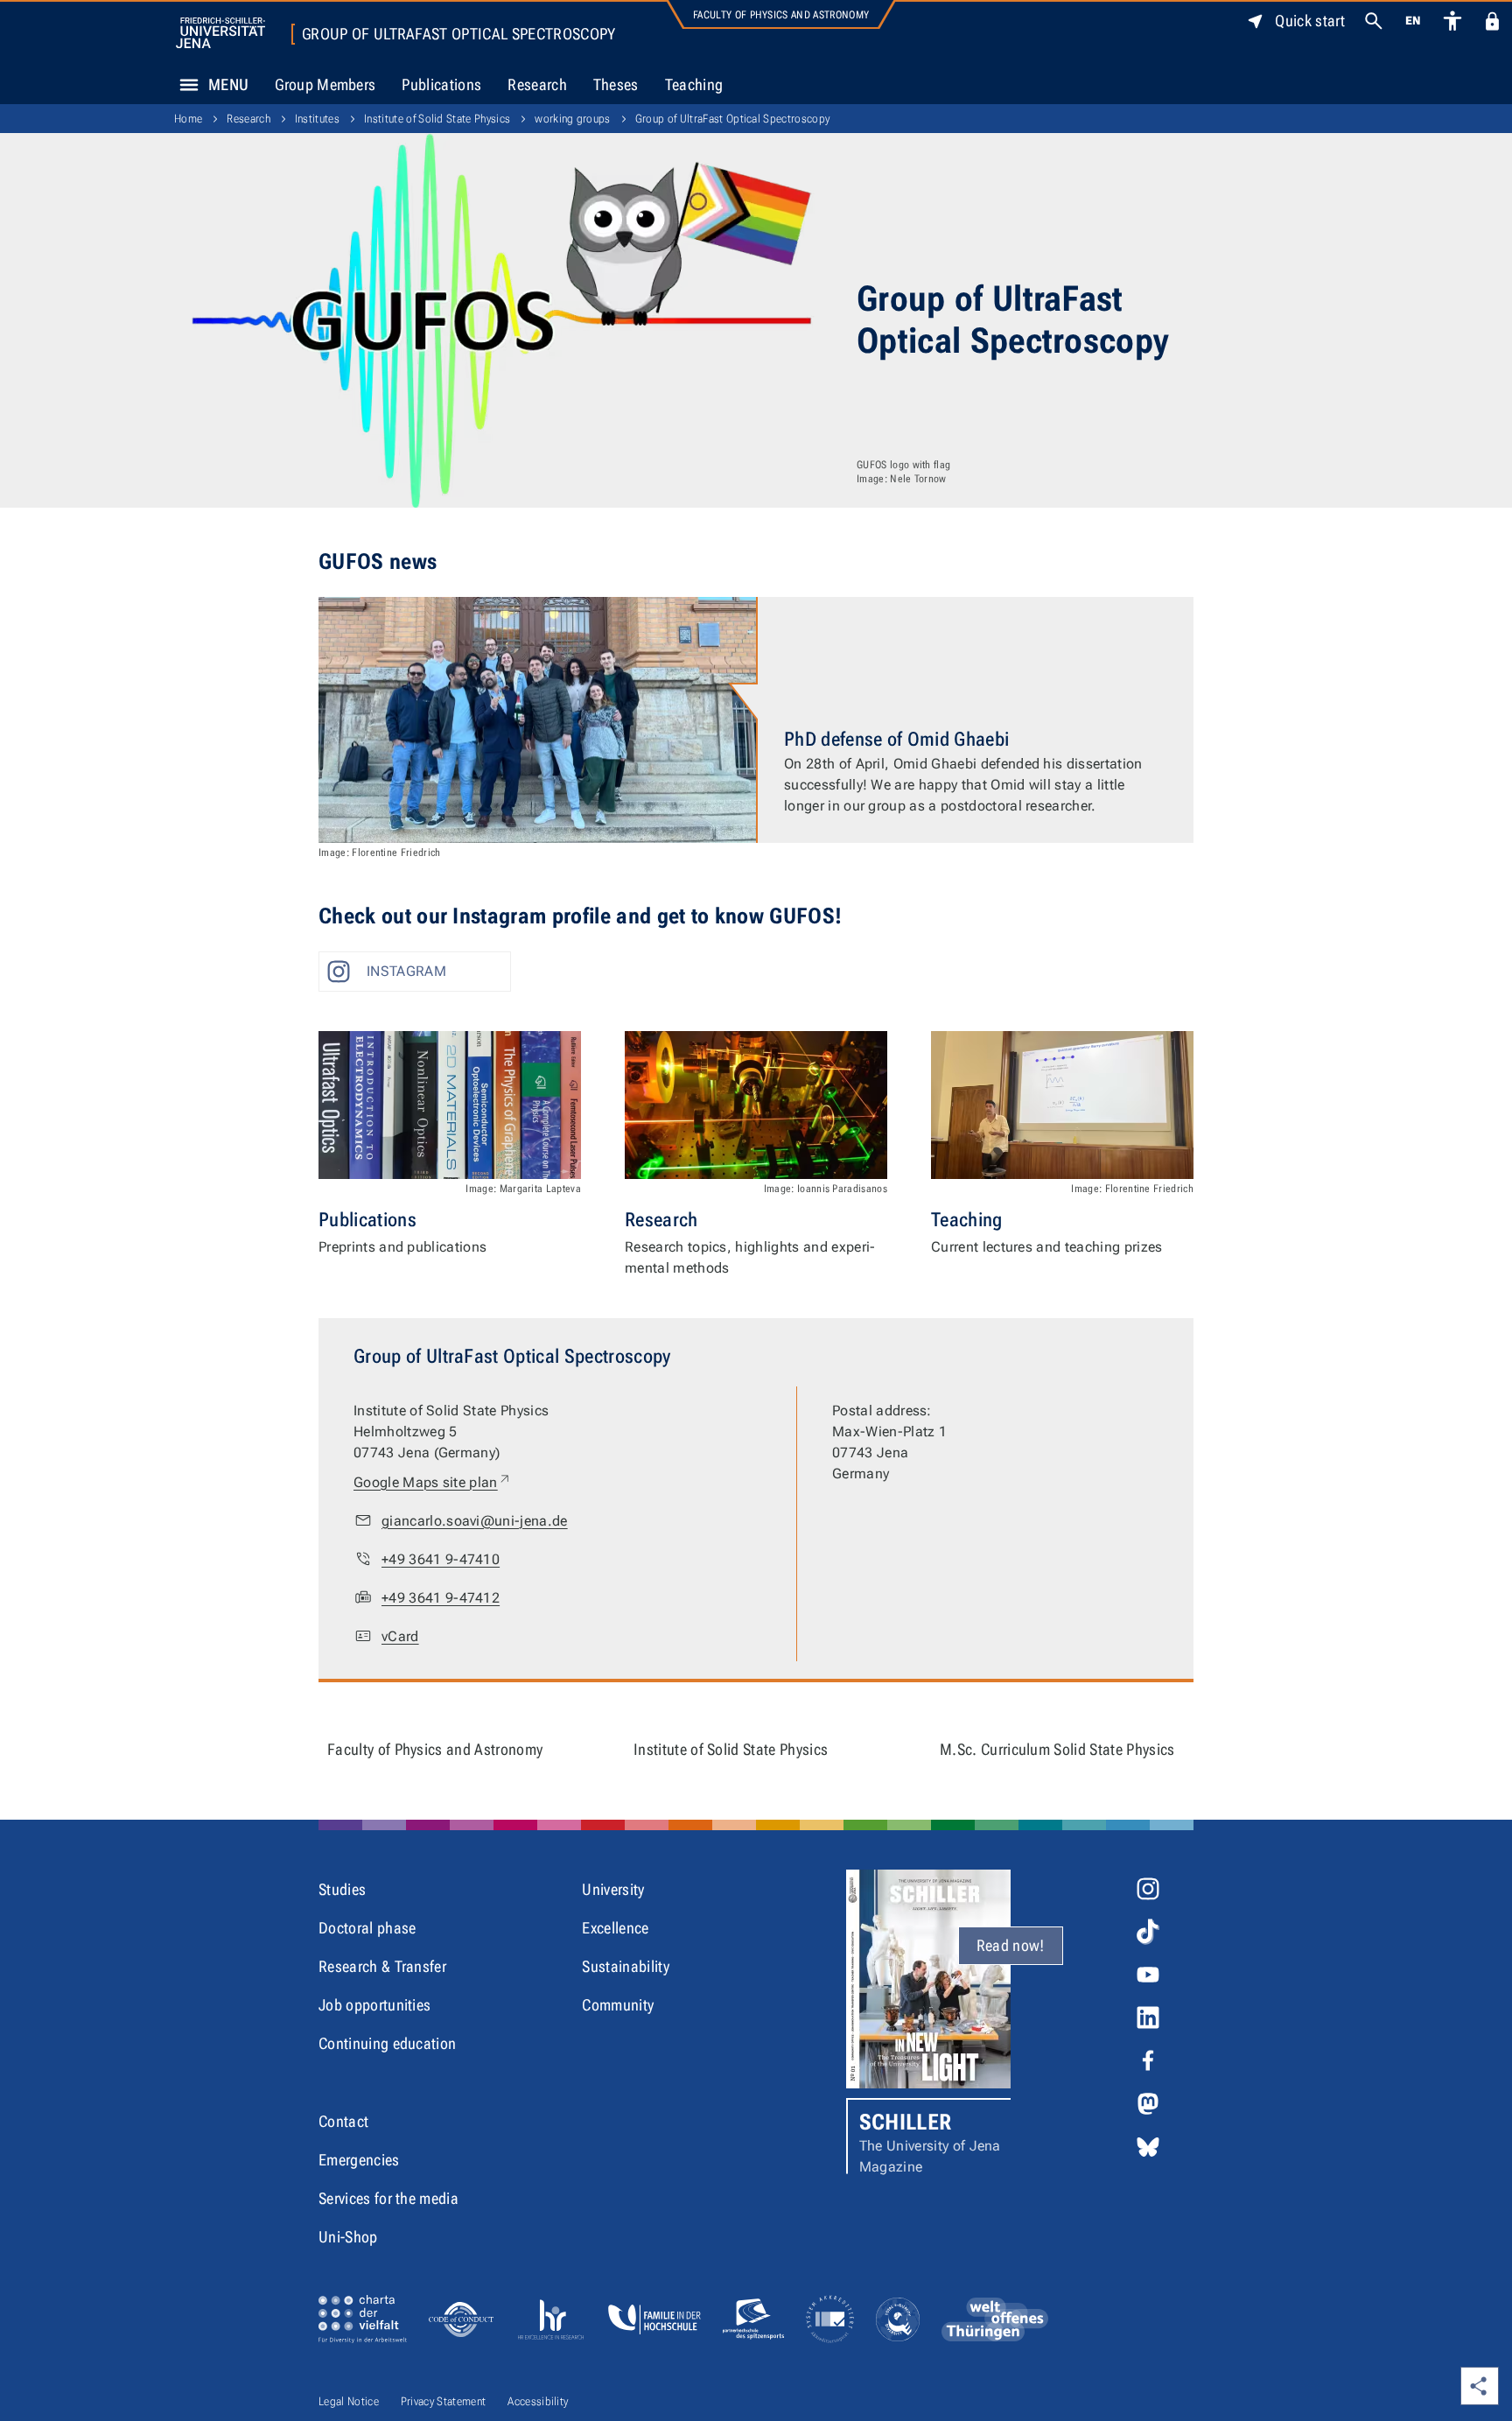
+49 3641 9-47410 (441, 1559)
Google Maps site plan (433, 1482)
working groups (572, 119)
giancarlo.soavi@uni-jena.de (475, 1521)
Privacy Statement (443, 2401)
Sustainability (625, 1966)
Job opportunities (374, 2005)
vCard (400, 1636)
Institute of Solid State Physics (437, 119)
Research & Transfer (382, 1966)
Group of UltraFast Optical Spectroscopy (458, 34)
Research (537, 84)
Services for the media (388, 2198)
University (613, 1889)
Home (188, 119)
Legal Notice (349, 2401)
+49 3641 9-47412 (441, 1598)
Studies (342, 1889)
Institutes (317, 119)
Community (618, 2005)
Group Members (325, 84)
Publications (441, 84)
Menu (228, 84)
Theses (616, 84)
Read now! (1011, 1945)
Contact (343, 2121)
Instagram (406, 971)
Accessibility (538, 2401)
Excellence (615, 1928)
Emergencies (359, 2160)
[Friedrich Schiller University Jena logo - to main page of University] (220, 33)
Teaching (694, 84)
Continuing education (387, 2043)
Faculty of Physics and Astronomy (781, 15)
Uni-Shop (348, 2237)
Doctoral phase (367, 1928)
